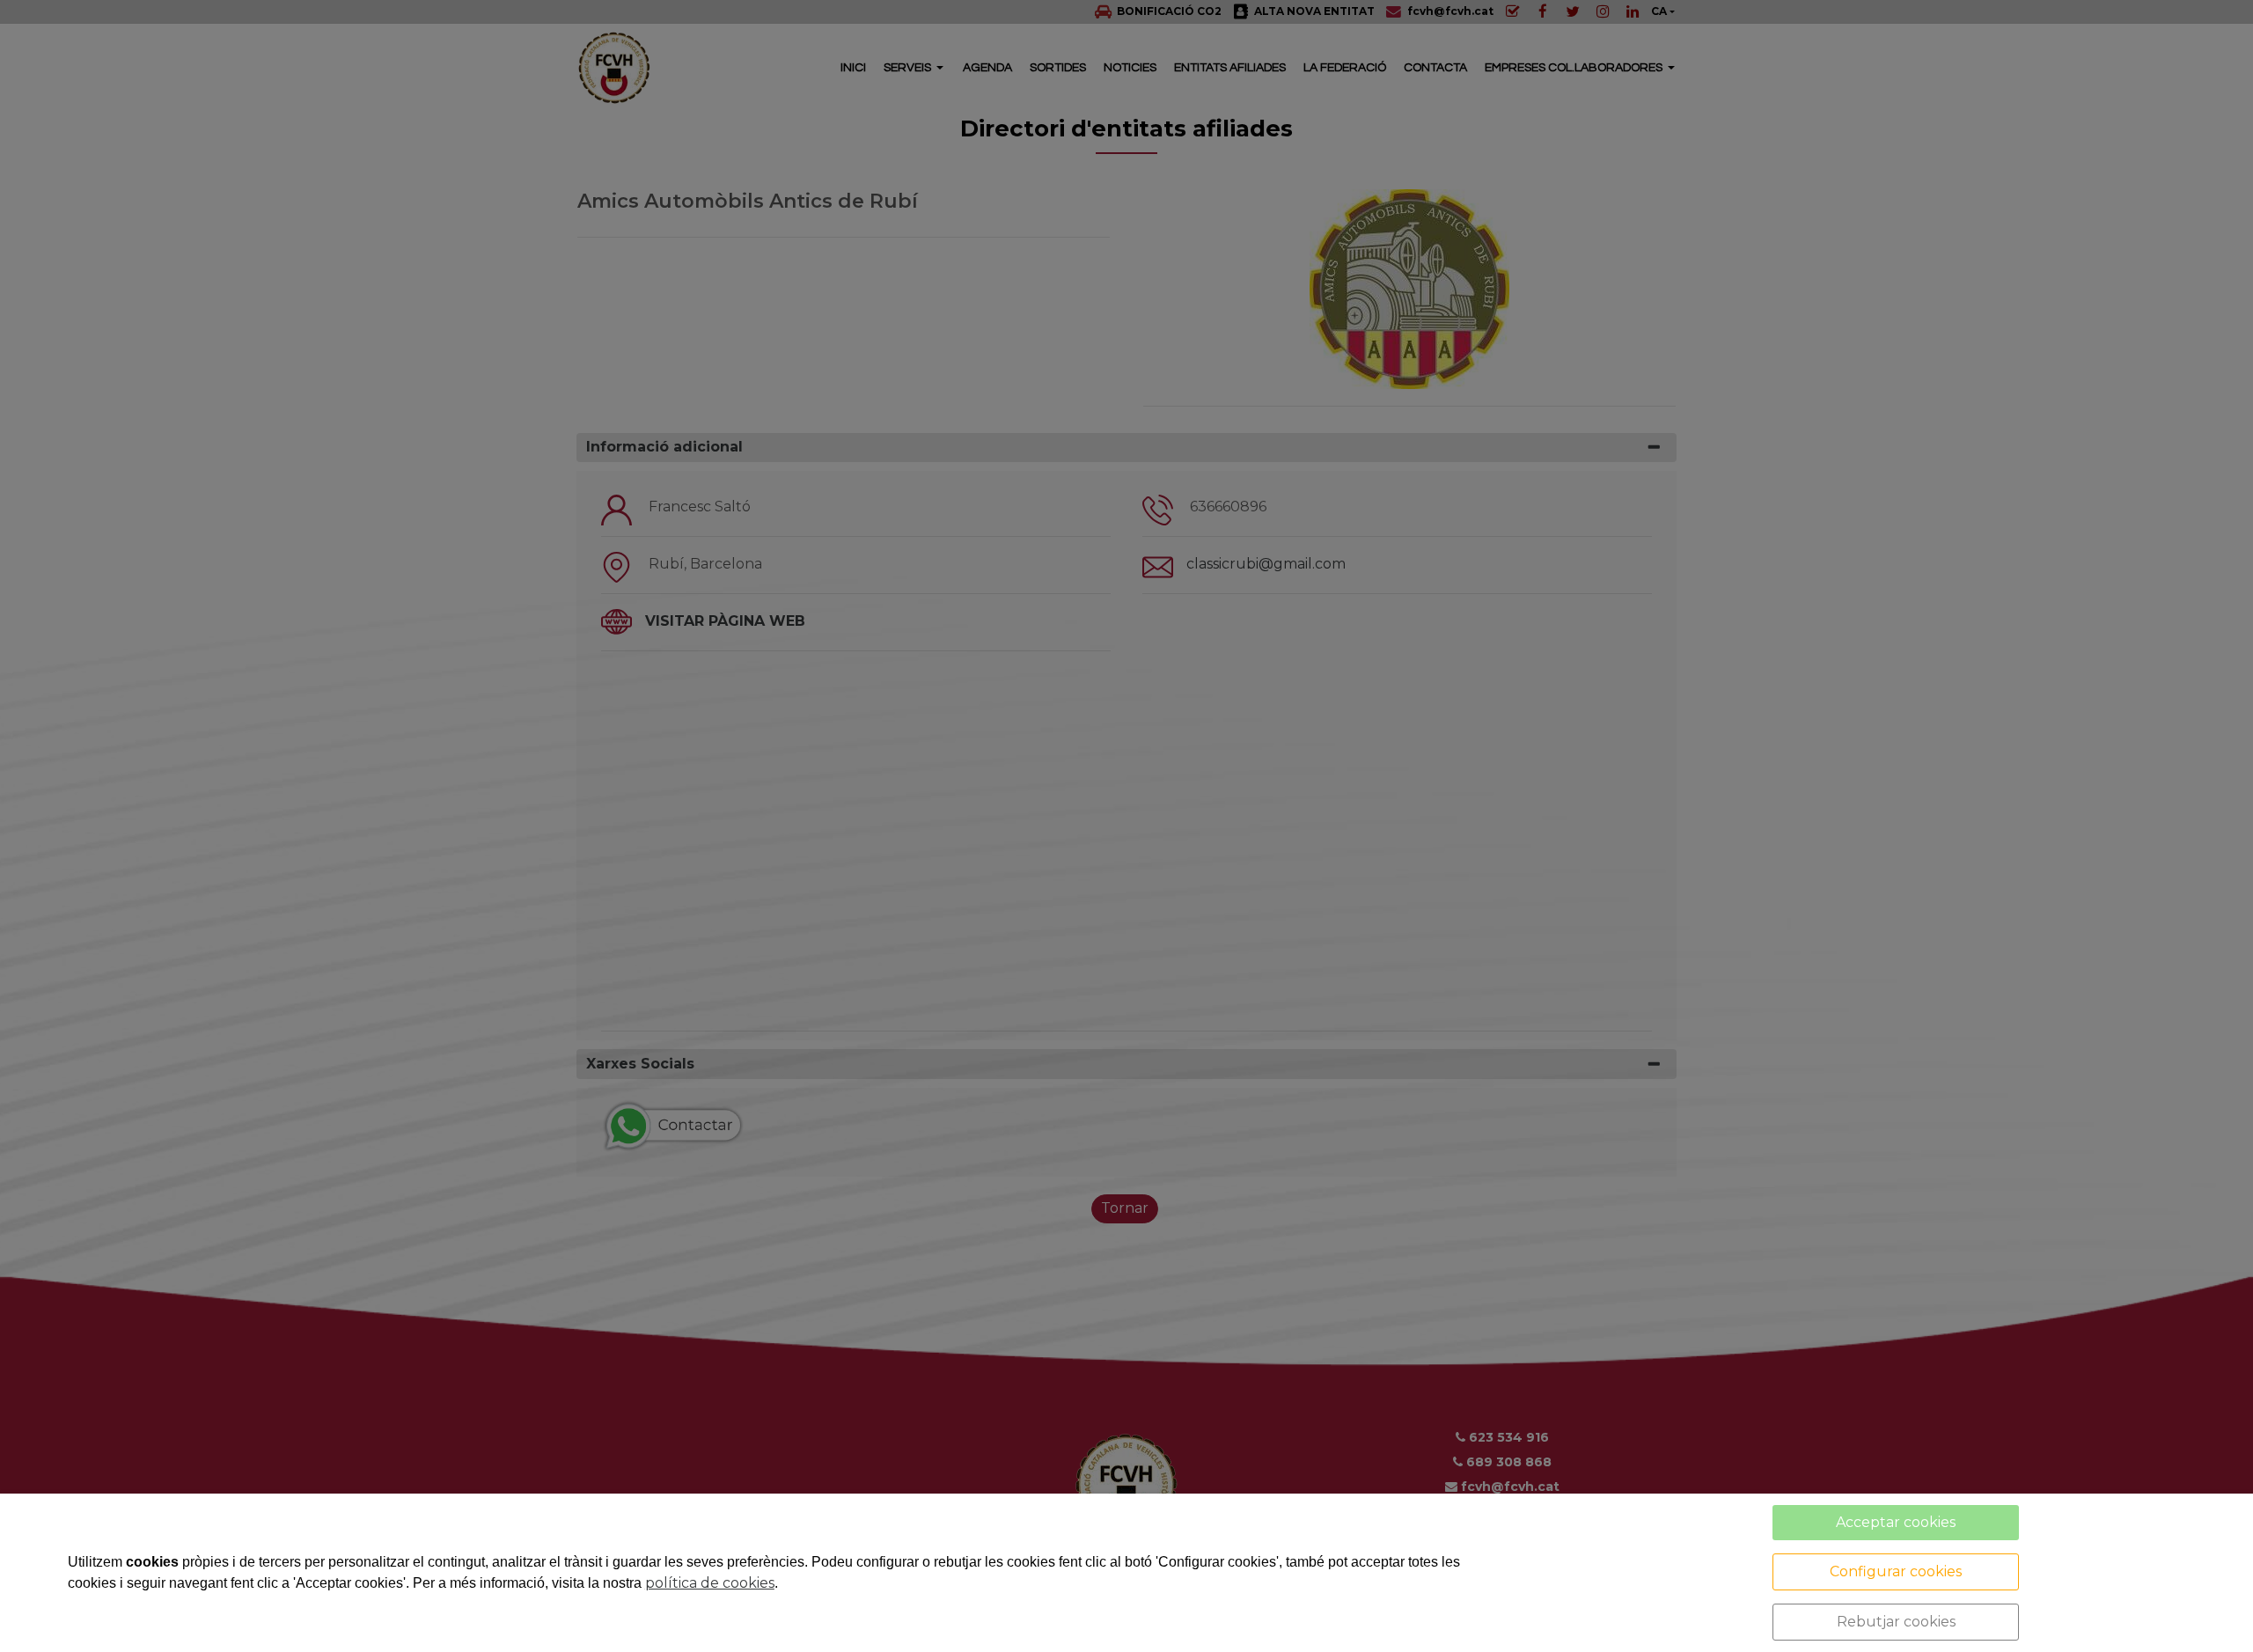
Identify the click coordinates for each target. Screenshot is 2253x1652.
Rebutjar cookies (1896, 1622)
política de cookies (710, 1583)
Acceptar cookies (1896, 1522)
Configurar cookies (1896, 1571)
